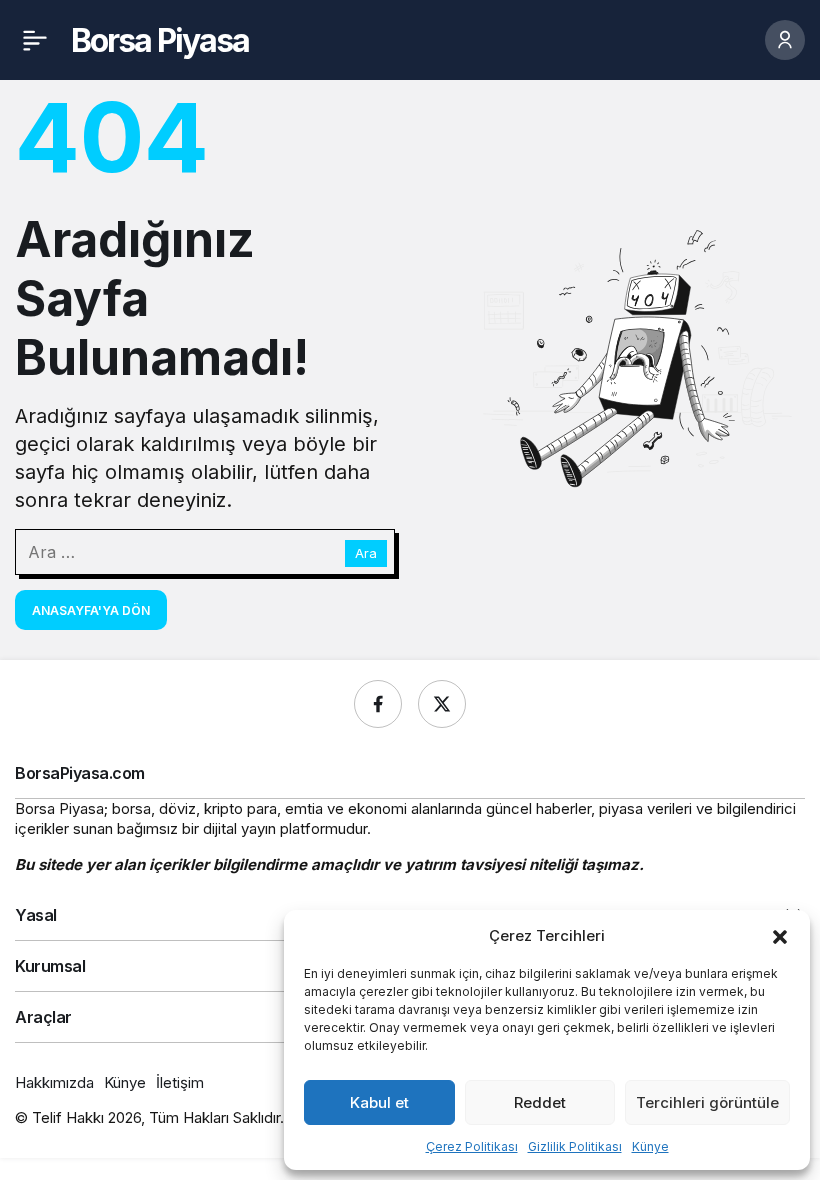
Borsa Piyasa (160, 40)
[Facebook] (378, 704)
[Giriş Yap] (785, 40)
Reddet (540, 1102)
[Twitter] (442, 704)
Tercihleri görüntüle (707, 1102)
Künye (650, 1146)
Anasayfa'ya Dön (91, 610)
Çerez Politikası (472, 1146)
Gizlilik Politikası (575, 1146)
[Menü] (35, 40)
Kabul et (379, 1102)
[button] (780, 935)
